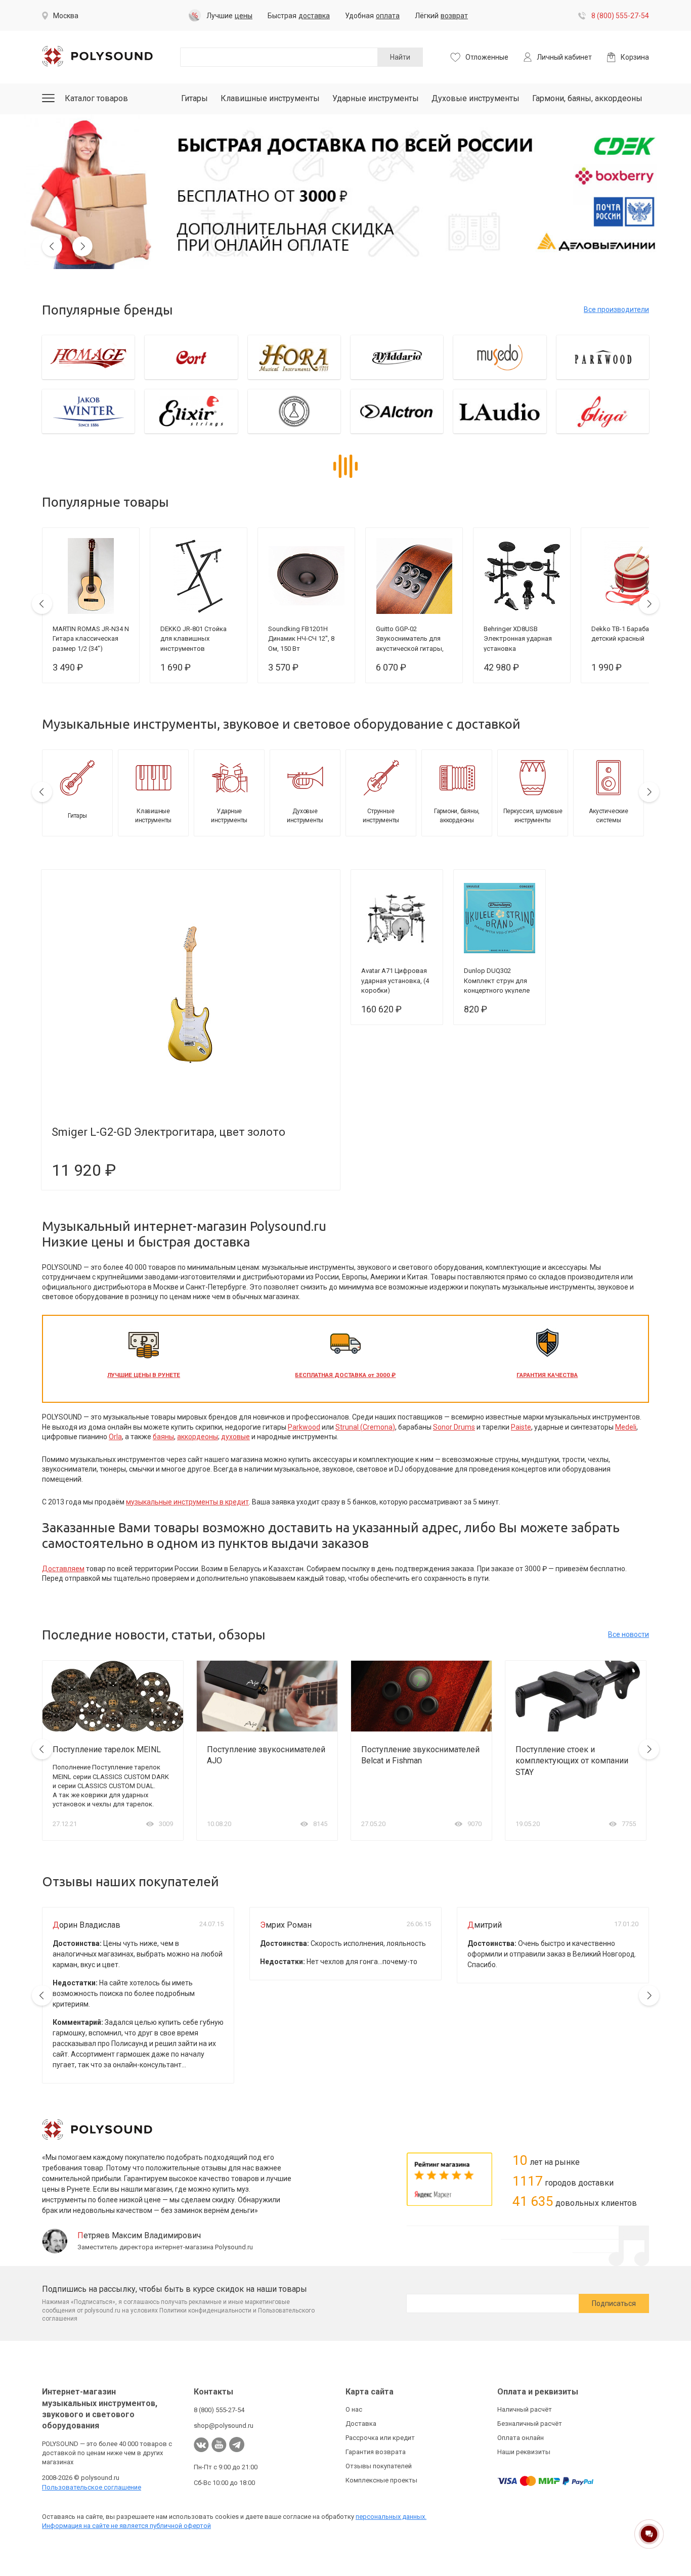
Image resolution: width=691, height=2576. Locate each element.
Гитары (195, 98)
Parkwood (304, 1427)
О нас (354, 2409)
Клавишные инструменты (270, 98)
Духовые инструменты (476, 98)
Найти (400, 57)
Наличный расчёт (525, 2409)
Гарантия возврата (376, 2452)
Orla (115, 1437)
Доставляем (63, 1569)
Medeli (626, 1427)
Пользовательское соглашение (92, 2487)
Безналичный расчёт (530, 2424)
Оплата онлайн (521, 2438)
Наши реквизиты (524, 2452)
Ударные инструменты (376, 98)
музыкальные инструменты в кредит (187, 1502)
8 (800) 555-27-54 (620, 16)
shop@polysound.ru (224, 2426)
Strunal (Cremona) (365, 1427)
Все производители (616, 309)
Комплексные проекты (381, 2480)
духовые (235, 1437)
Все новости (629, 1634)
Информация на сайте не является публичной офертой (126, 2526)
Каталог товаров (96, 98)
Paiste (521, 1427)
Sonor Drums (454, 1427)
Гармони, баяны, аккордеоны (587, 98)
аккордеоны (198, 1437)
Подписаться (614, 2303)
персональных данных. (391, 2517)
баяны (163, 1437)
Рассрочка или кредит (380, 2438)
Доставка (361, 2424)
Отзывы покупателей (379, 2466)
